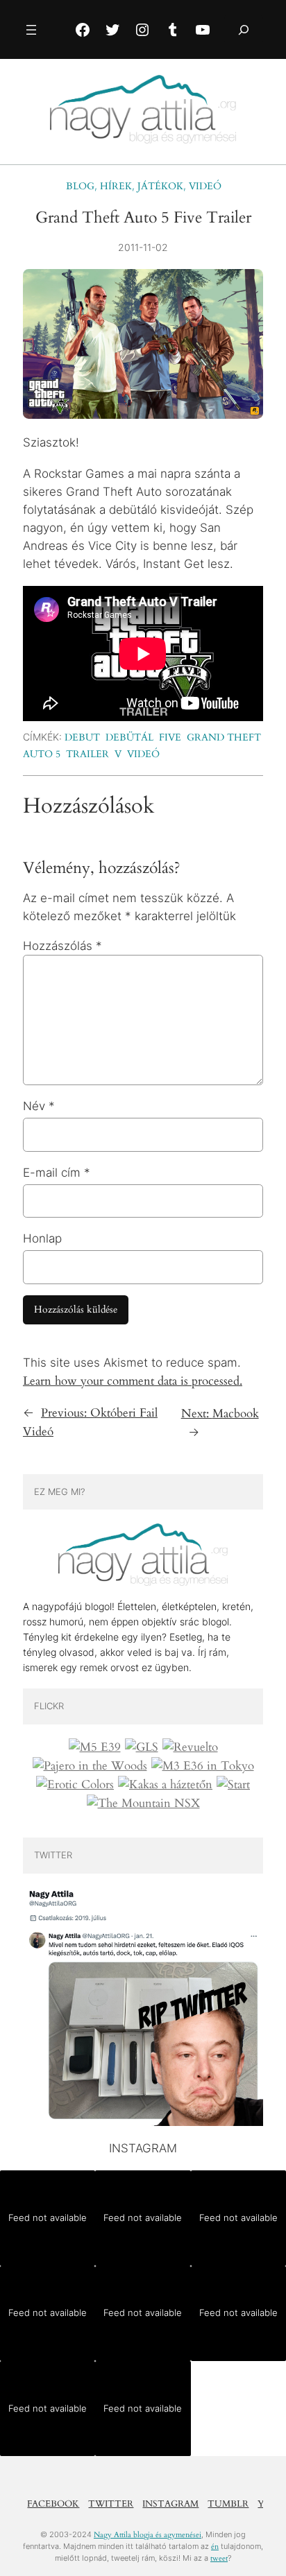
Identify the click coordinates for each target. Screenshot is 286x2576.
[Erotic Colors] (75, 1785)
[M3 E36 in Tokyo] (203, 1766)
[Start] (233, 1785)
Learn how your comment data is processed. (133, 1381)
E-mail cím (57, 1173)
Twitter (111, 2504)
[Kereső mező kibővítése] (244, 29)
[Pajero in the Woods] (90, 1766)
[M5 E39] (95, 1747)
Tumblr (228, 2504)
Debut (82, 737)
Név (39, 1106)
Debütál (129, 737)
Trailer (87, 754)
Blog (80, 186)
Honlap (42, 1238)
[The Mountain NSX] (143, 1804)
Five (170, 737)
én (215, 2547)
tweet (219, 2558)
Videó (205, 186)
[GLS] (142, 1747)
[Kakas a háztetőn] (165, 1785)
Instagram (170, 2504)
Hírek (116, 186)
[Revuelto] (190, 1747)
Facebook (53, 2504)
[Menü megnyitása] (31, 30)
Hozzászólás (62, 946)
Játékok (160, 186)
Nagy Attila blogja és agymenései (148, 2535)
